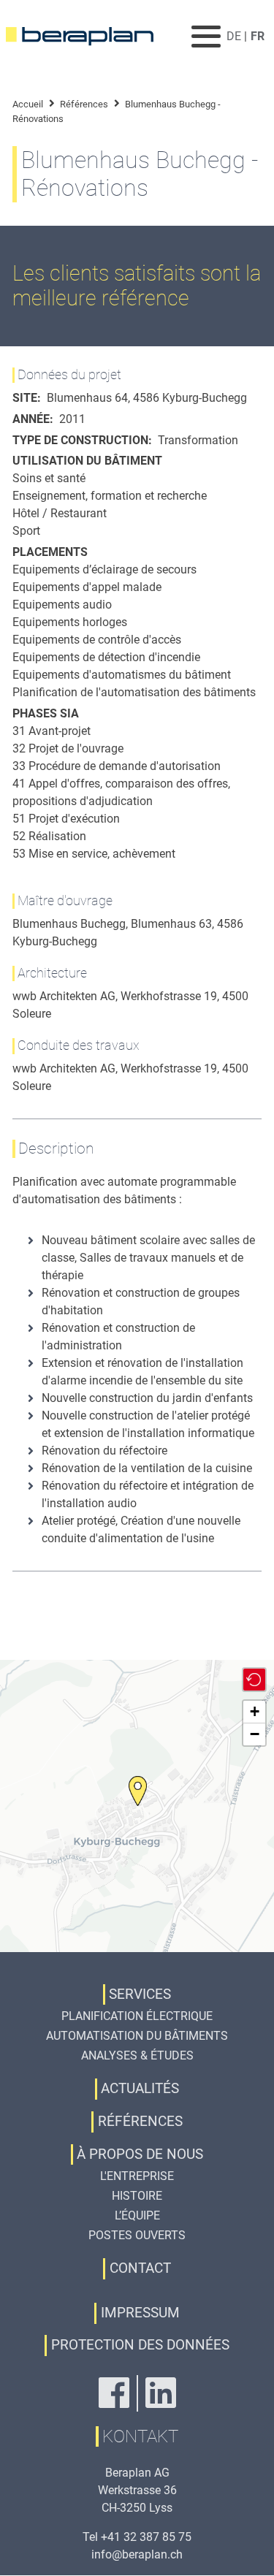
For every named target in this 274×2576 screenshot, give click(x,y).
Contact (140, 2268)
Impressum (140, 2313)
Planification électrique (137, 2016)
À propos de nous (140, 2154)
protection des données (140, 2345)
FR (258, 36)
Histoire (137, 2196)
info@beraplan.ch (137, 2554)
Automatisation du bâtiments (137, 2036)
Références (84, 104)
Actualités (140, 2088)
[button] (138, 1791)
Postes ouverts (137, 2235)
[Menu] (207, 36)
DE (234, 36)
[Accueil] (88, 37)
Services (140, 1994)
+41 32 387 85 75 (146, 2537)
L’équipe (137, 2215)
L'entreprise (137, 2176)
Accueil (28, 104)
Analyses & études (137, 2055)
